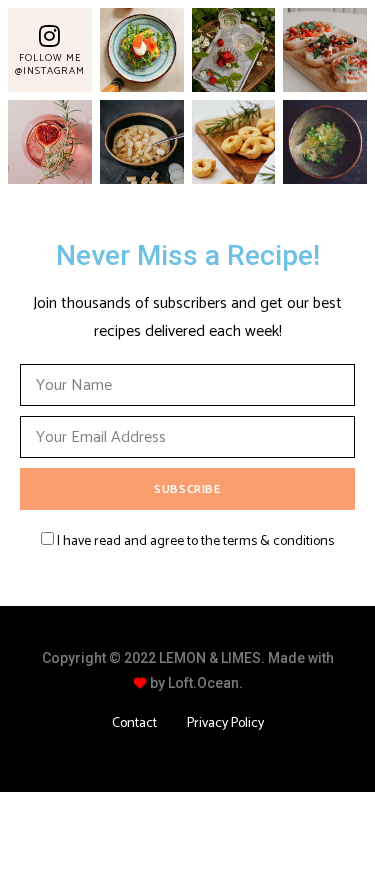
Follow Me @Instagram (50, 64)
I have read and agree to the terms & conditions (195, 541)
